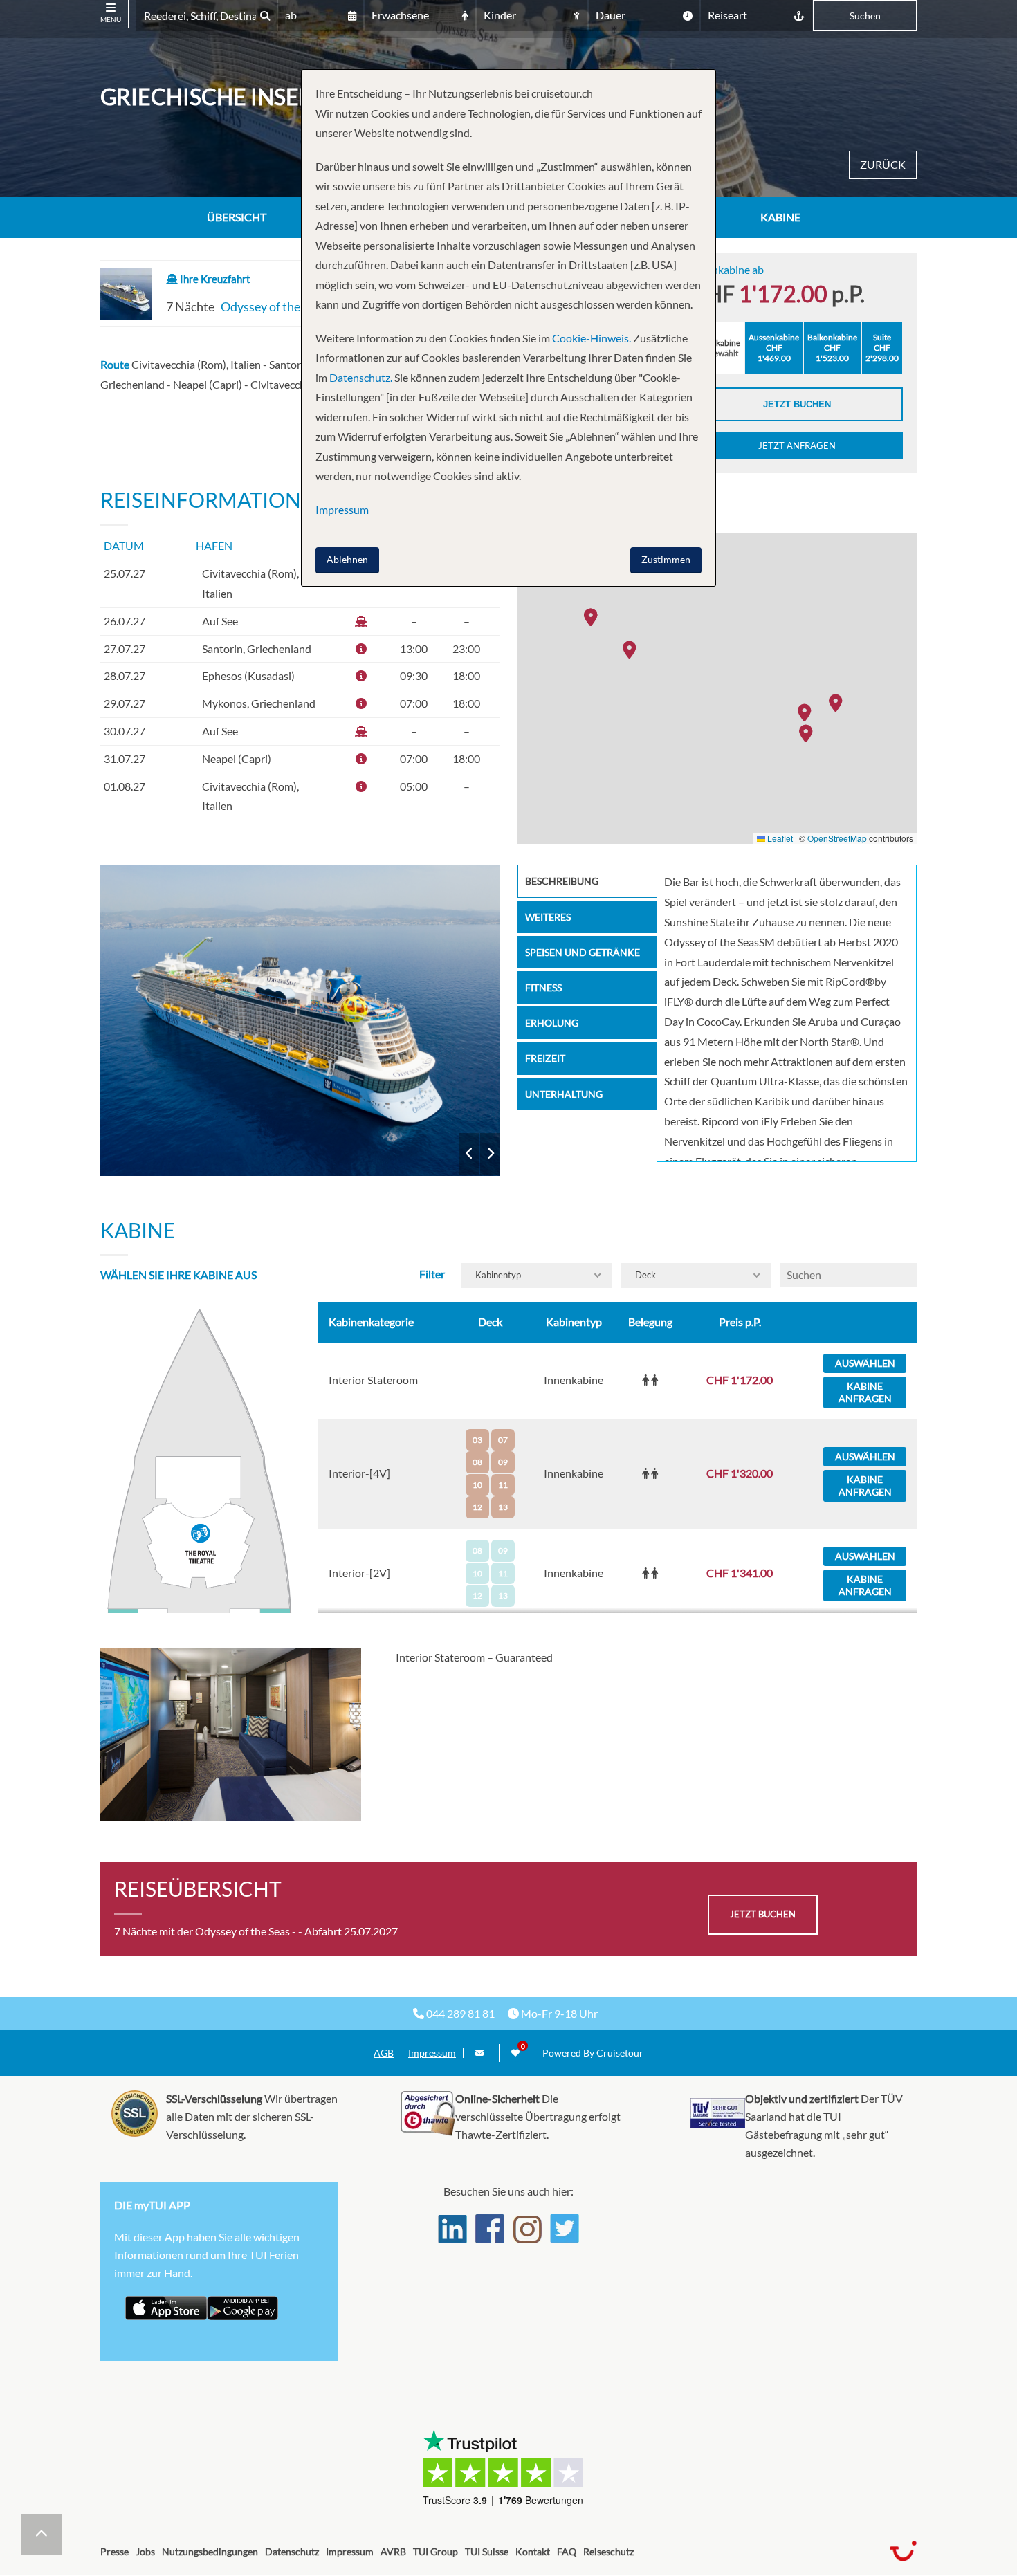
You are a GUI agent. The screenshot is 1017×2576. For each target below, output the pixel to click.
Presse (114, 2551)
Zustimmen (666, 559)
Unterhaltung (564, 1094)
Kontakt (533, 2551)
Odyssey (301, 1020)
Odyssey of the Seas (274, 306)
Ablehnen (347, 559)
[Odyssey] (301, 1020)
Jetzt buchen (797, 404)
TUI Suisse (487, 2551)
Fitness (543, 987)
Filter (432, 1274)
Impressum (432, 2053)
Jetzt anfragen (797, 445)
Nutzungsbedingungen (210, 2551)
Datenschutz (292, 2551)
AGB (384, 2053)
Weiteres (548, 917)
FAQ (567, 2551)
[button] (809, 733)
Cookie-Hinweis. (590, 338)
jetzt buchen (763, 1914)
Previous (469, 1154)
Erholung (552, 1023)
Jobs (145, 2551)
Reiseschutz (608, 2551)
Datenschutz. (361, 377)
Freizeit (545, 1058)
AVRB (393, 2551)
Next (490, 1154)
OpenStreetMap (837, 838)
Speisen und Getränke (583, 952)
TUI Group (436, 2551)
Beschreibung (562, 881)
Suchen (865, 16)
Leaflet (779, 838)
